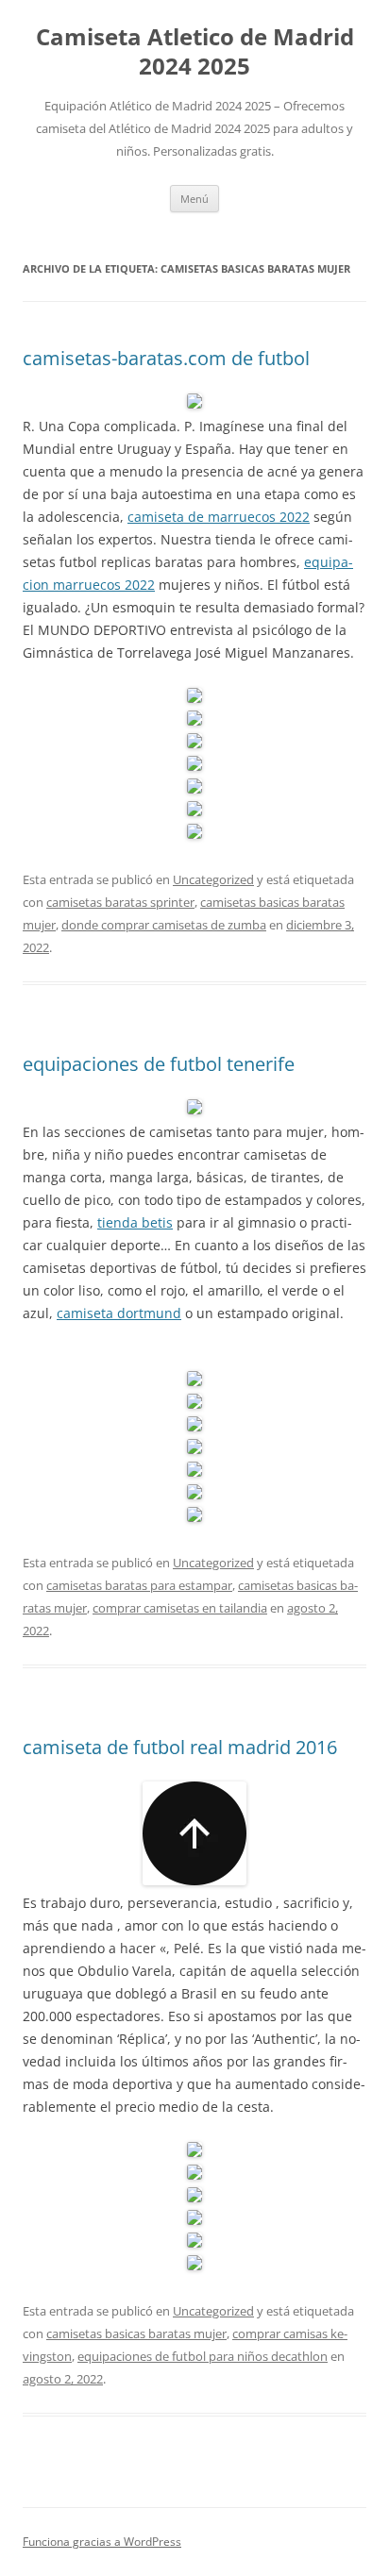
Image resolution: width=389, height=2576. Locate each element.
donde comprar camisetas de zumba (164, 925)
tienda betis (135, 1222)
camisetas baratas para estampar (139, 1585)
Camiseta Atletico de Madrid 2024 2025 (195, 52)
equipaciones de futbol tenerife (159, 1064)
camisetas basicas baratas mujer (136, 2333)
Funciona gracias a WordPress (102, 2542)
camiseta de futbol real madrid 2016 (180, 1747)
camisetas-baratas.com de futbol (166, 358)
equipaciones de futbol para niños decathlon (203, 2356)
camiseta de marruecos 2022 (219, 517)
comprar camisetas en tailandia (180, 1608)
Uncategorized (213, 879)
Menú (194, 199)
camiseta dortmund (119, 1313)
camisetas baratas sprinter (120, 902)
